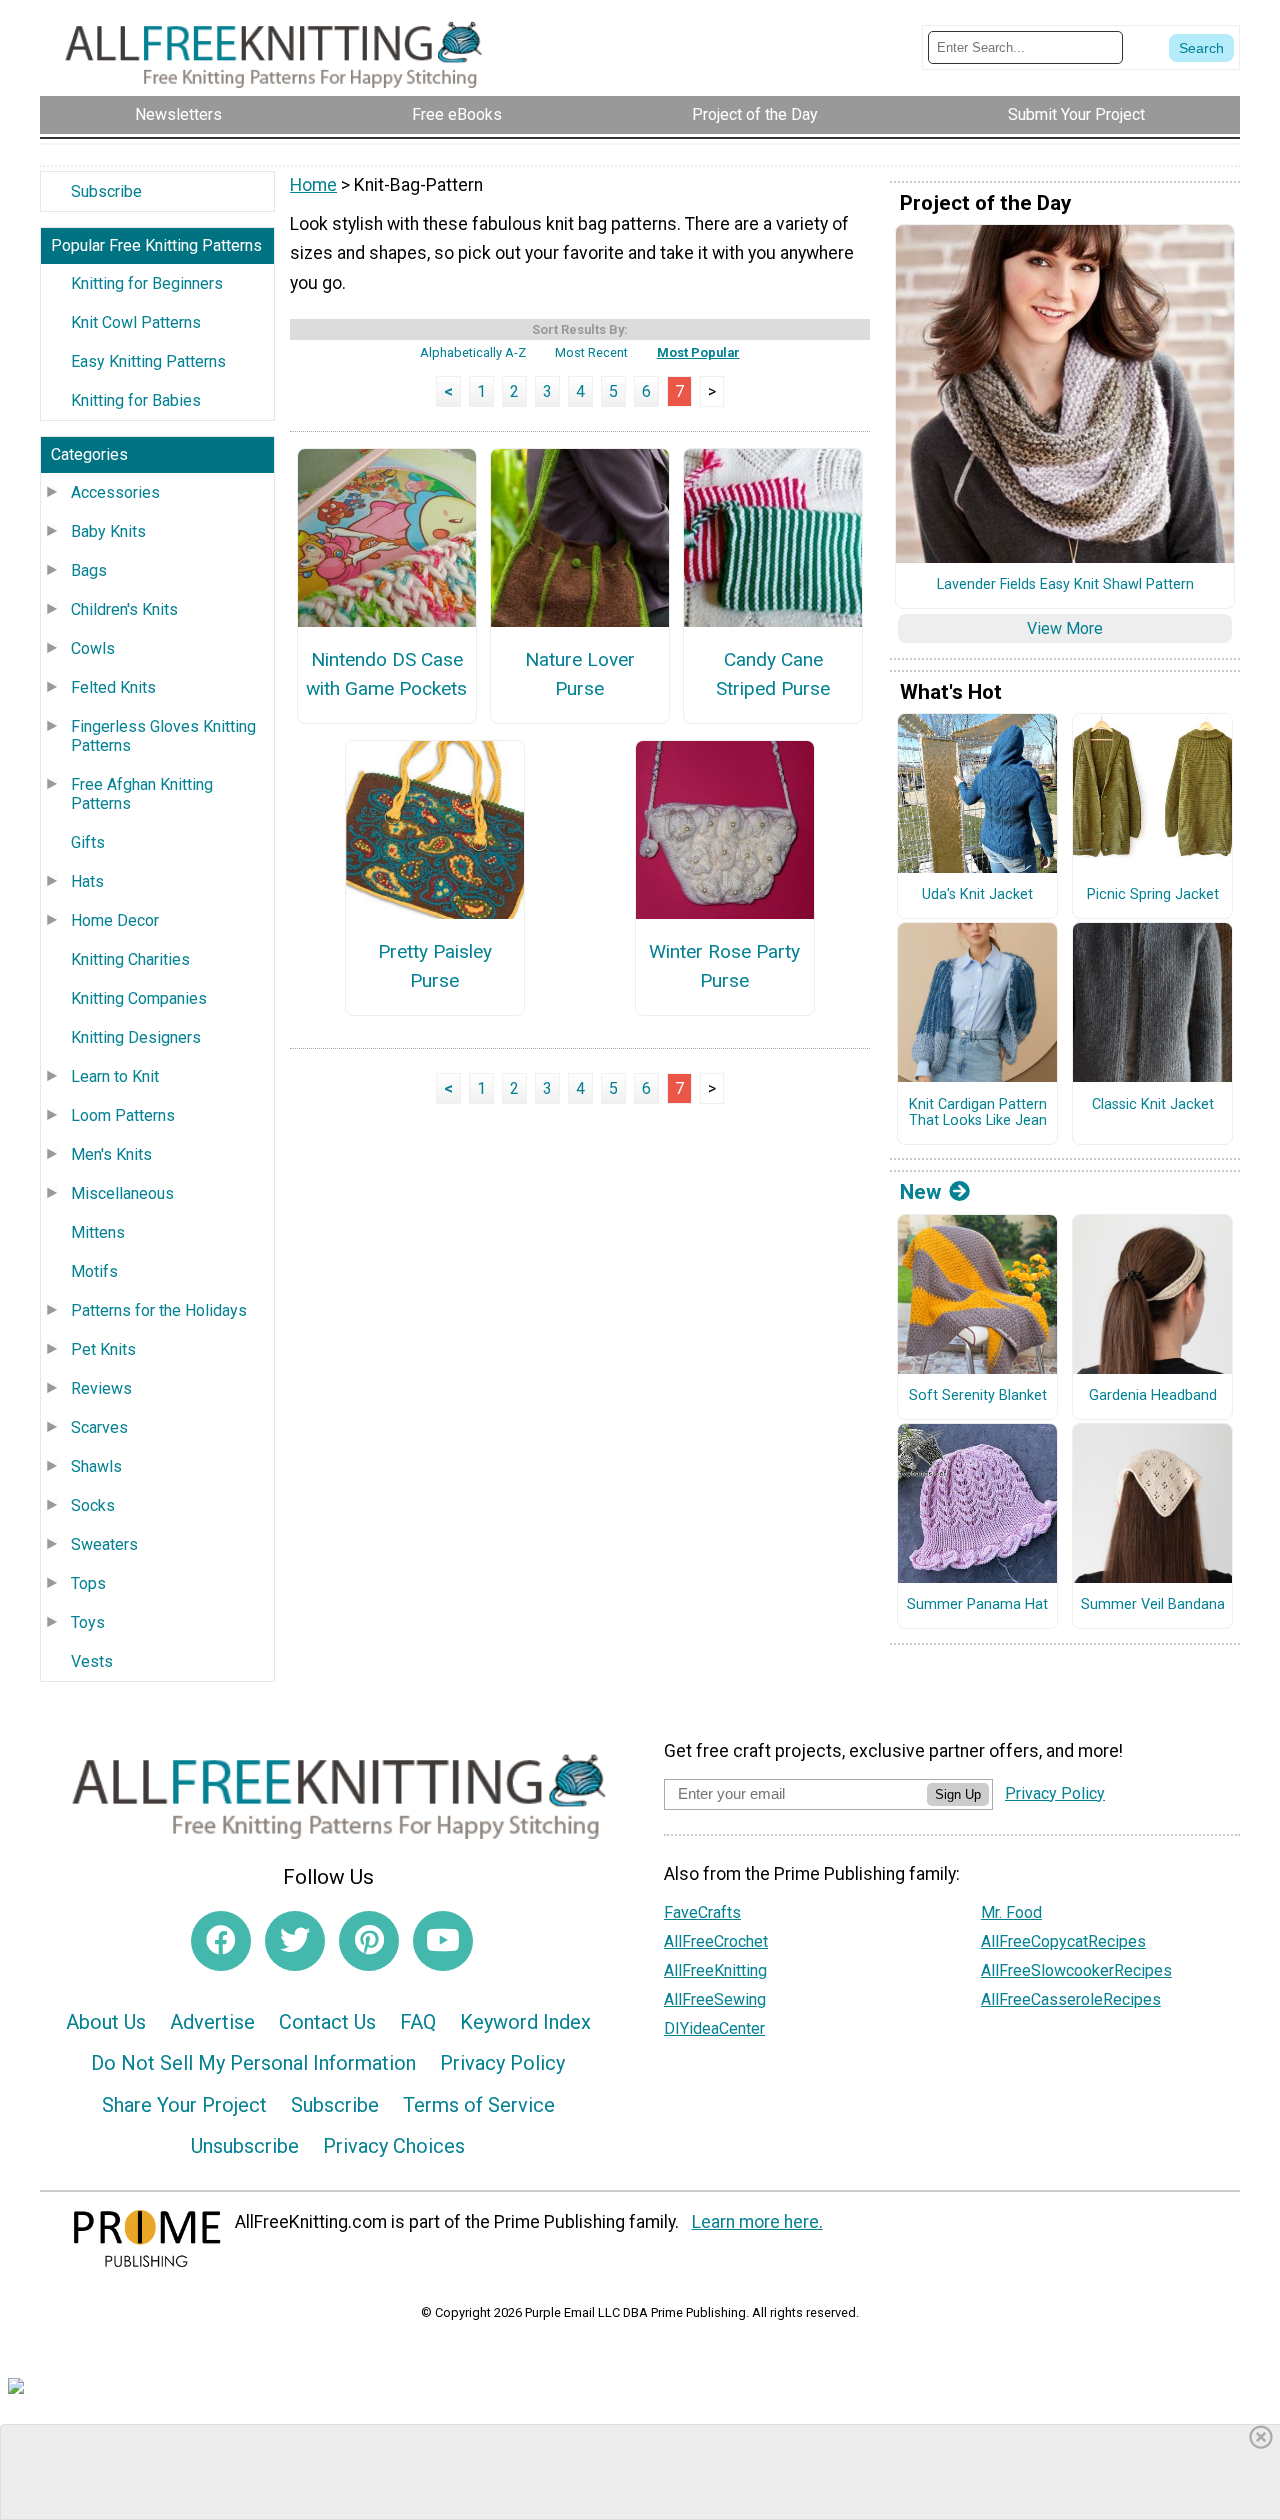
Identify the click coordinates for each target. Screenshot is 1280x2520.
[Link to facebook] (221, 1941)
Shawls (96, 1466)
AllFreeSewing (715, 1999)
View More (1065, 628)
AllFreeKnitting (715, 1970)
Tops (88, 1583)
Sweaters (104, 1544)
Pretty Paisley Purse (435, 966)
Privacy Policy (502, 2063)
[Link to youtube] (443, 1941)
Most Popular (698, 352)
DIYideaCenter (714, 2028)
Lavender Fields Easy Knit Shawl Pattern (1065, 585)
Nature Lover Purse (580, 674)
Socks (93, 1505)
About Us (106, 2022)
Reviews (101, 1388)
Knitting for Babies (136, 400)
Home (313, 185)
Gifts (88, 842)
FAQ (418, 2022)
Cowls (93, 648)
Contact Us (327, 2022)
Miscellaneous (122, 1193)
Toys (88, 1622)
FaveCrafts (702, 1912)
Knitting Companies (139, 998)
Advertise (212, 2022)
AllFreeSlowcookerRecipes (1076, 1970)
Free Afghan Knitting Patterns (142, 794)
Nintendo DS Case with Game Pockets (386, 674)
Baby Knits (108, 531)
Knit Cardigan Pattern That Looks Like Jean (978, 1113)
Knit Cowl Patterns (136, 322)
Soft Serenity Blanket (978, 1396)
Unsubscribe (245, 2146)
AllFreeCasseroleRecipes (1071, 1999)
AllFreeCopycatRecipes (1063, 1941)
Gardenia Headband (1153, 1396)
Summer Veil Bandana (1153, 1605)
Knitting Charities (130, 959)
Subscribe (106, 191)
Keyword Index (525, 2022)
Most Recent (591, 352)
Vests (92, 1661)
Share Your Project (184, 2105)
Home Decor (115, 920)
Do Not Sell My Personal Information (253, 2063)
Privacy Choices (394, 2146)
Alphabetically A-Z (473, 352)
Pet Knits (103, 1349)
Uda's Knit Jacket (977, 895)
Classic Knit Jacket (1153, 1105)
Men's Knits (111, 1154)
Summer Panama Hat (977, 1605)
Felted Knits (113, 687)
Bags (89, 570)
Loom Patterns (123, 1115)
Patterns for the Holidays (159, 1310)
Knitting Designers (136, 1037)
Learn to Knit (115, 1076)
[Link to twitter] (295, 1941)
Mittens (98, 1232)
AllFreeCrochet (716, 1941)
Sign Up (958, 1794)
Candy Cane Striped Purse (773, 674)
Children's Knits (124, 609)
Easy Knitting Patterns (148, 361)
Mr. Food (1011, 1912)
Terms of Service (479, 2105)
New (920, 1192)
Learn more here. (757, 2222)
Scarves (99, 1427)
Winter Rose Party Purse (724, 966)
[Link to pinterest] (369, 1941)
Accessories (115, 492)
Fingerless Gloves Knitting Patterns (163, 736)
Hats (87, 881)
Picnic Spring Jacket (1153, 895)
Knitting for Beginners (147, 283)
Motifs (94, 1271)
